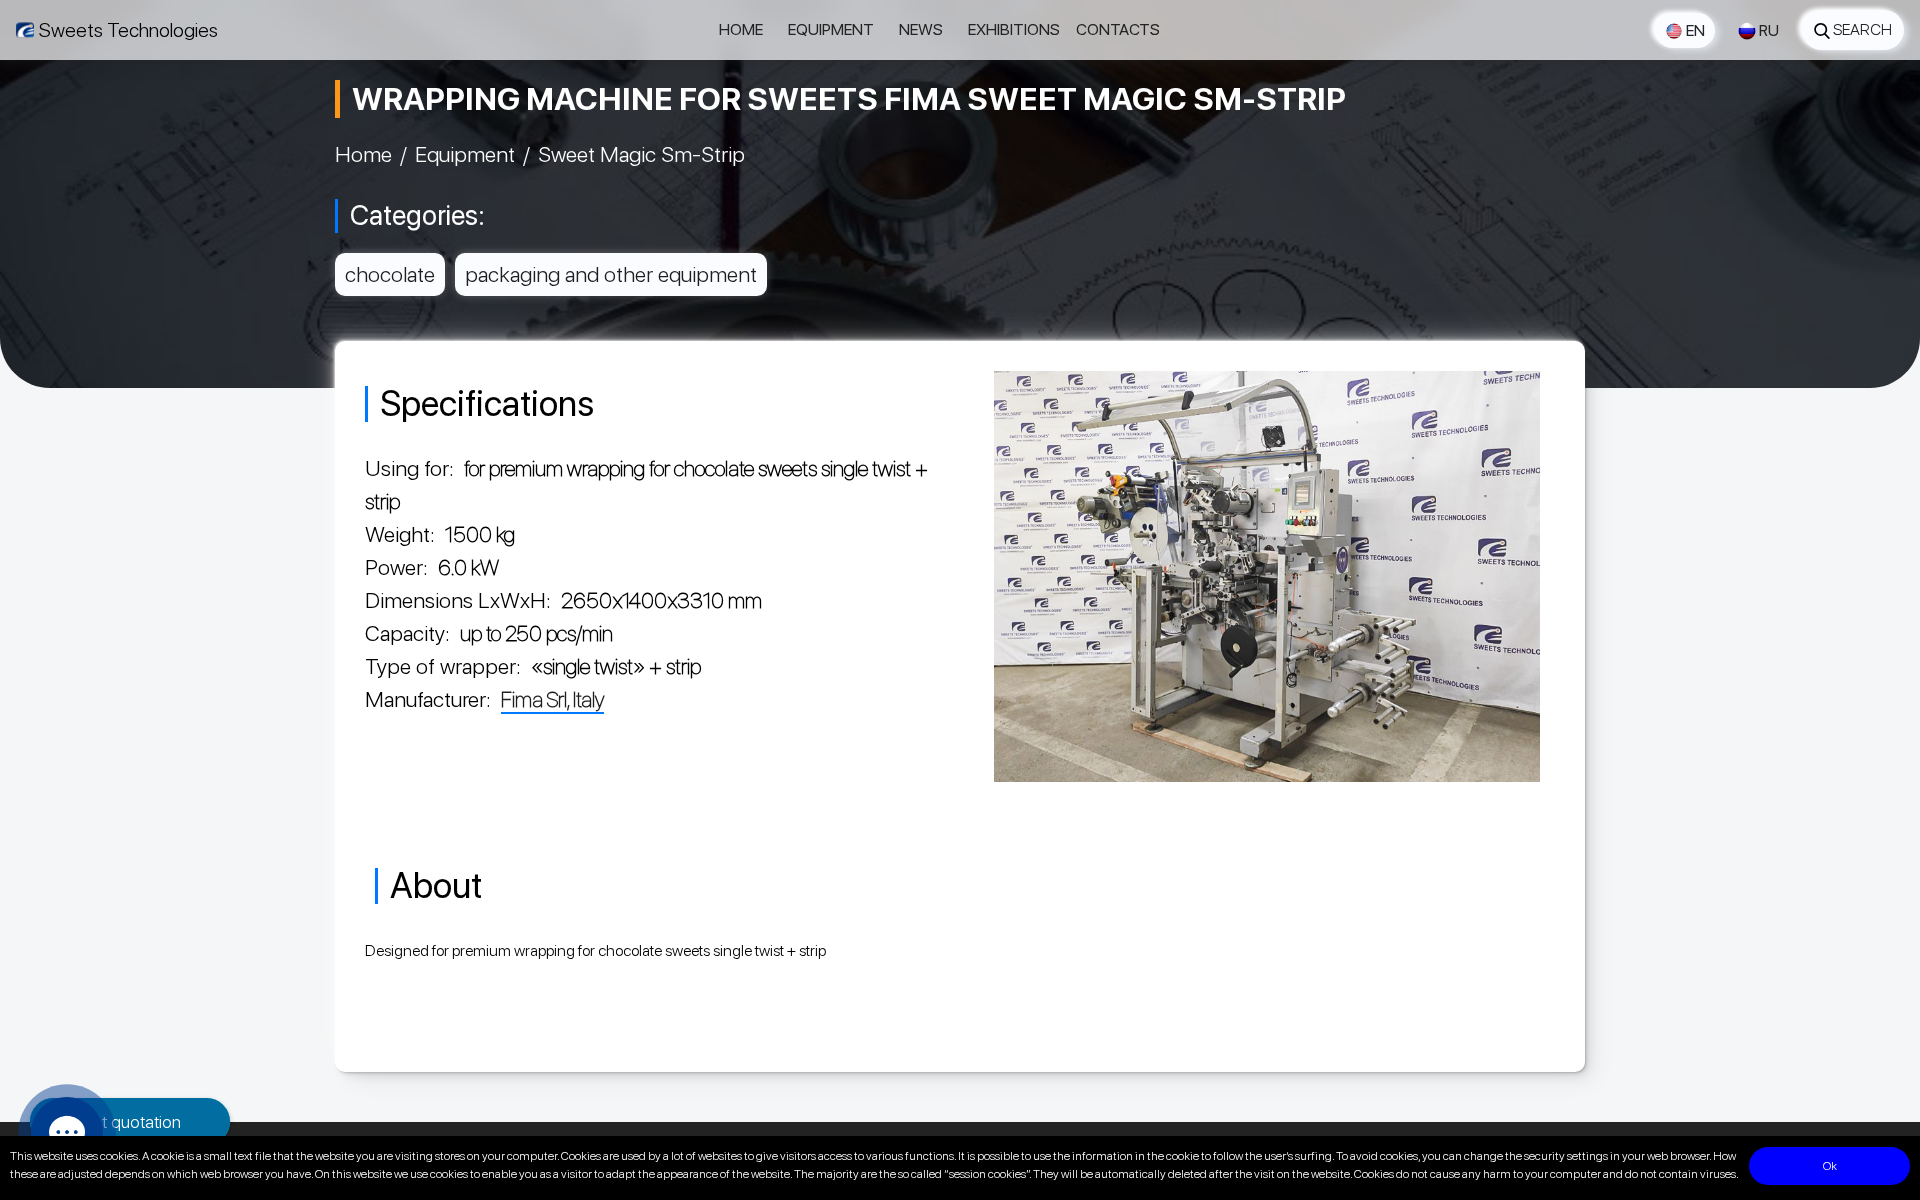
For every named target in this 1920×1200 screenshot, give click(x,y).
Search (1862, 29)
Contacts (1118, 29)
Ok (1830, 1166)
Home (741, 29)
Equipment (831, 29)
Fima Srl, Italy (552, 699)
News (921, 29)
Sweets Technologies (128, 30)
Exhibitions (1014, 29)
